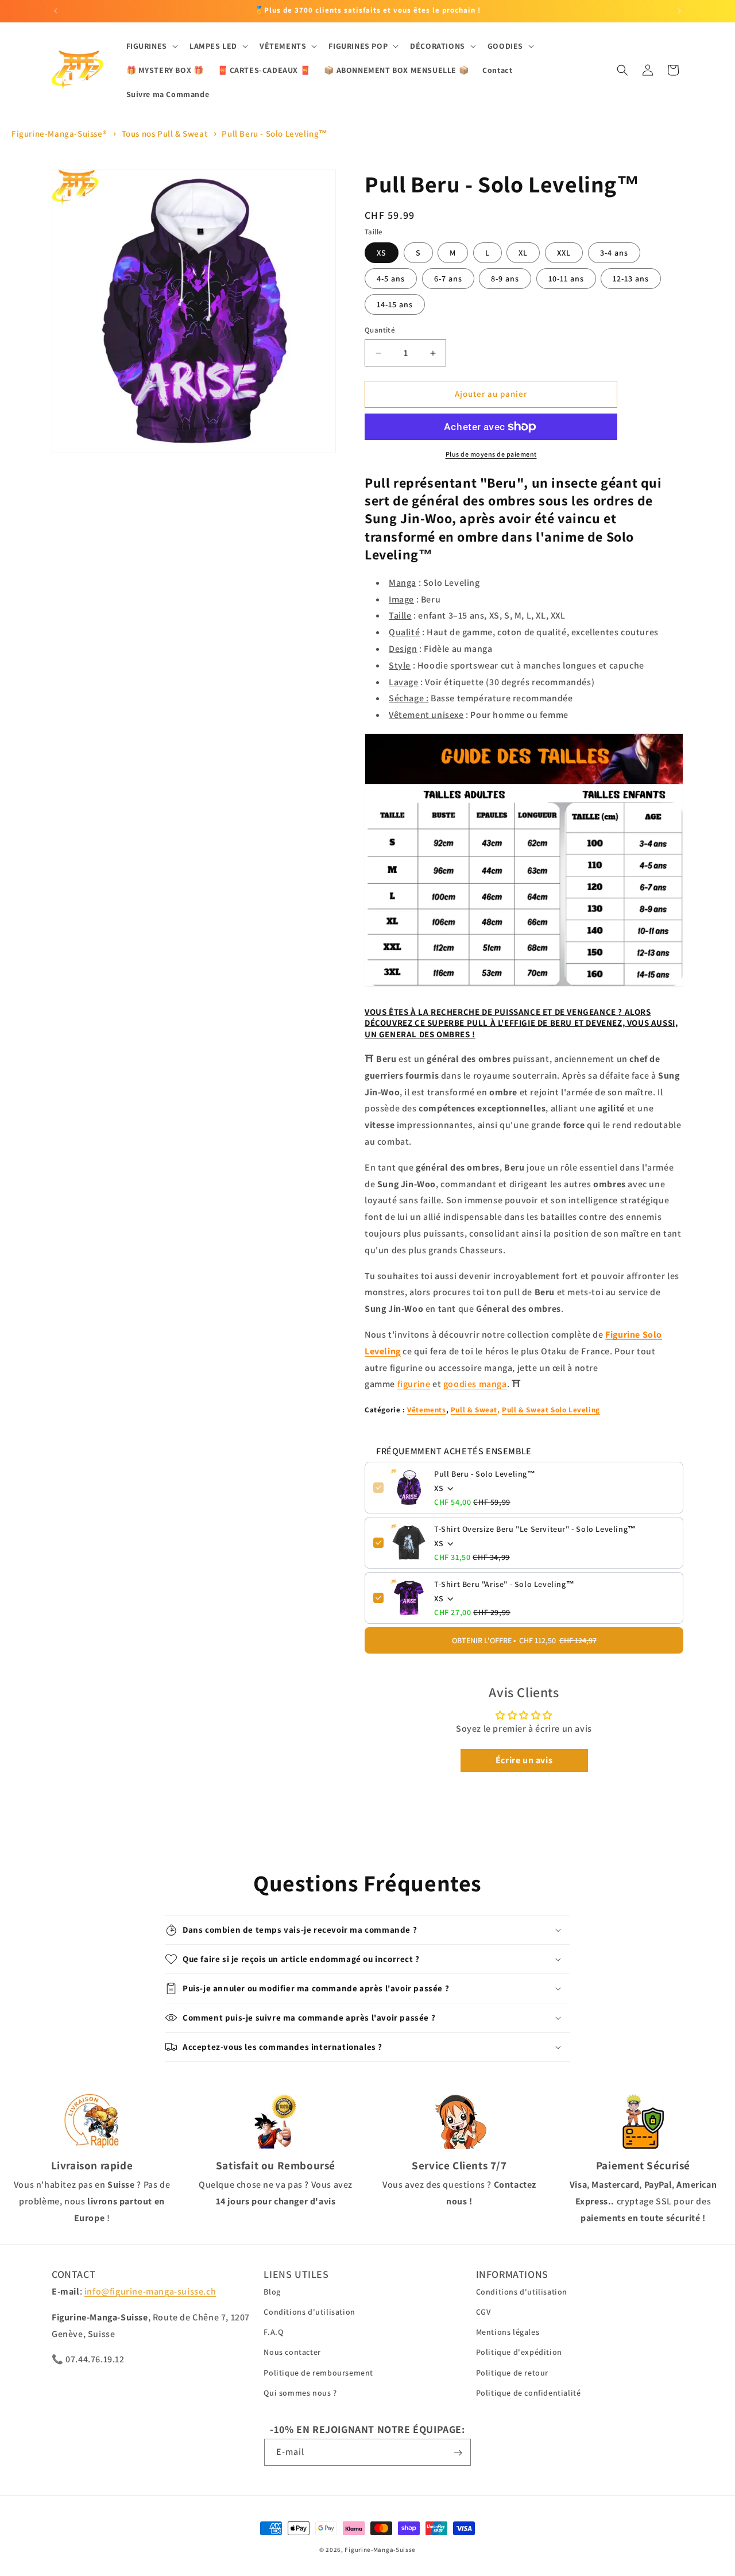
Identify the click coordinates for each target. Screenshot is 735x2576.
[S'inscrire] (458, 2453)
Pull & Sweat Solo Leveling (551, 1410)
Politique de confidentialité (529, 2393)
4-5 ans (391, 279)
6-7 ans (448, 279)
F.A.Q (273, 2332)
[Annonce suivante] (679, 11)
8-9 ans (505, 279)
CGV (483, 2312)
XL (523, 253)
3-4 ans (614, 253)
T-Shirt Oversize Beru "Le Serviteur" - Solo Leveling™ (535, 1529)
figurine (414, 1384)
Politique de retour (512, 2373)
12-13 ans (631, 279)
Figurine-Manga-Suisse (380, 2550)
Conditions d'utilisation (309, 2312)
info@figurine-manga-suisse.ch (150, 2291)
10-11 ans (566, 279)
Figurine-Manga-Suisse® (59, 134)
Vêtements (426, 1410)
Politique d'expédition (519, 2353)
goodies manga (475, 1384)
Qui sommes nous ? (300, 2393)
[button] (151, 46)
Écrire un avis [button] (524, 1760)
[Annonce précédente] (56, 11)
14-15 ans (395, 305)
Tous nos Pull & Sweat (165, 134)
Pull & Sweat (474, 1410)
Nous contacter (292, 2353)
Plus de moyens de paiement (491, 454)
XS (382, 253)
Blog (272, 2292)
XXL (564, 253)
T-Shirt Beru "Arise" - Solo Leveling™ (504, 1584)
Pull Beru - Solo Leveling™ (275, 134)
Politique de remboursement (318, 2373)
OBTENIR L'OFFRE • (524, 1640)
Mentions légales (508, 2332)
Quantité (380, 331)
